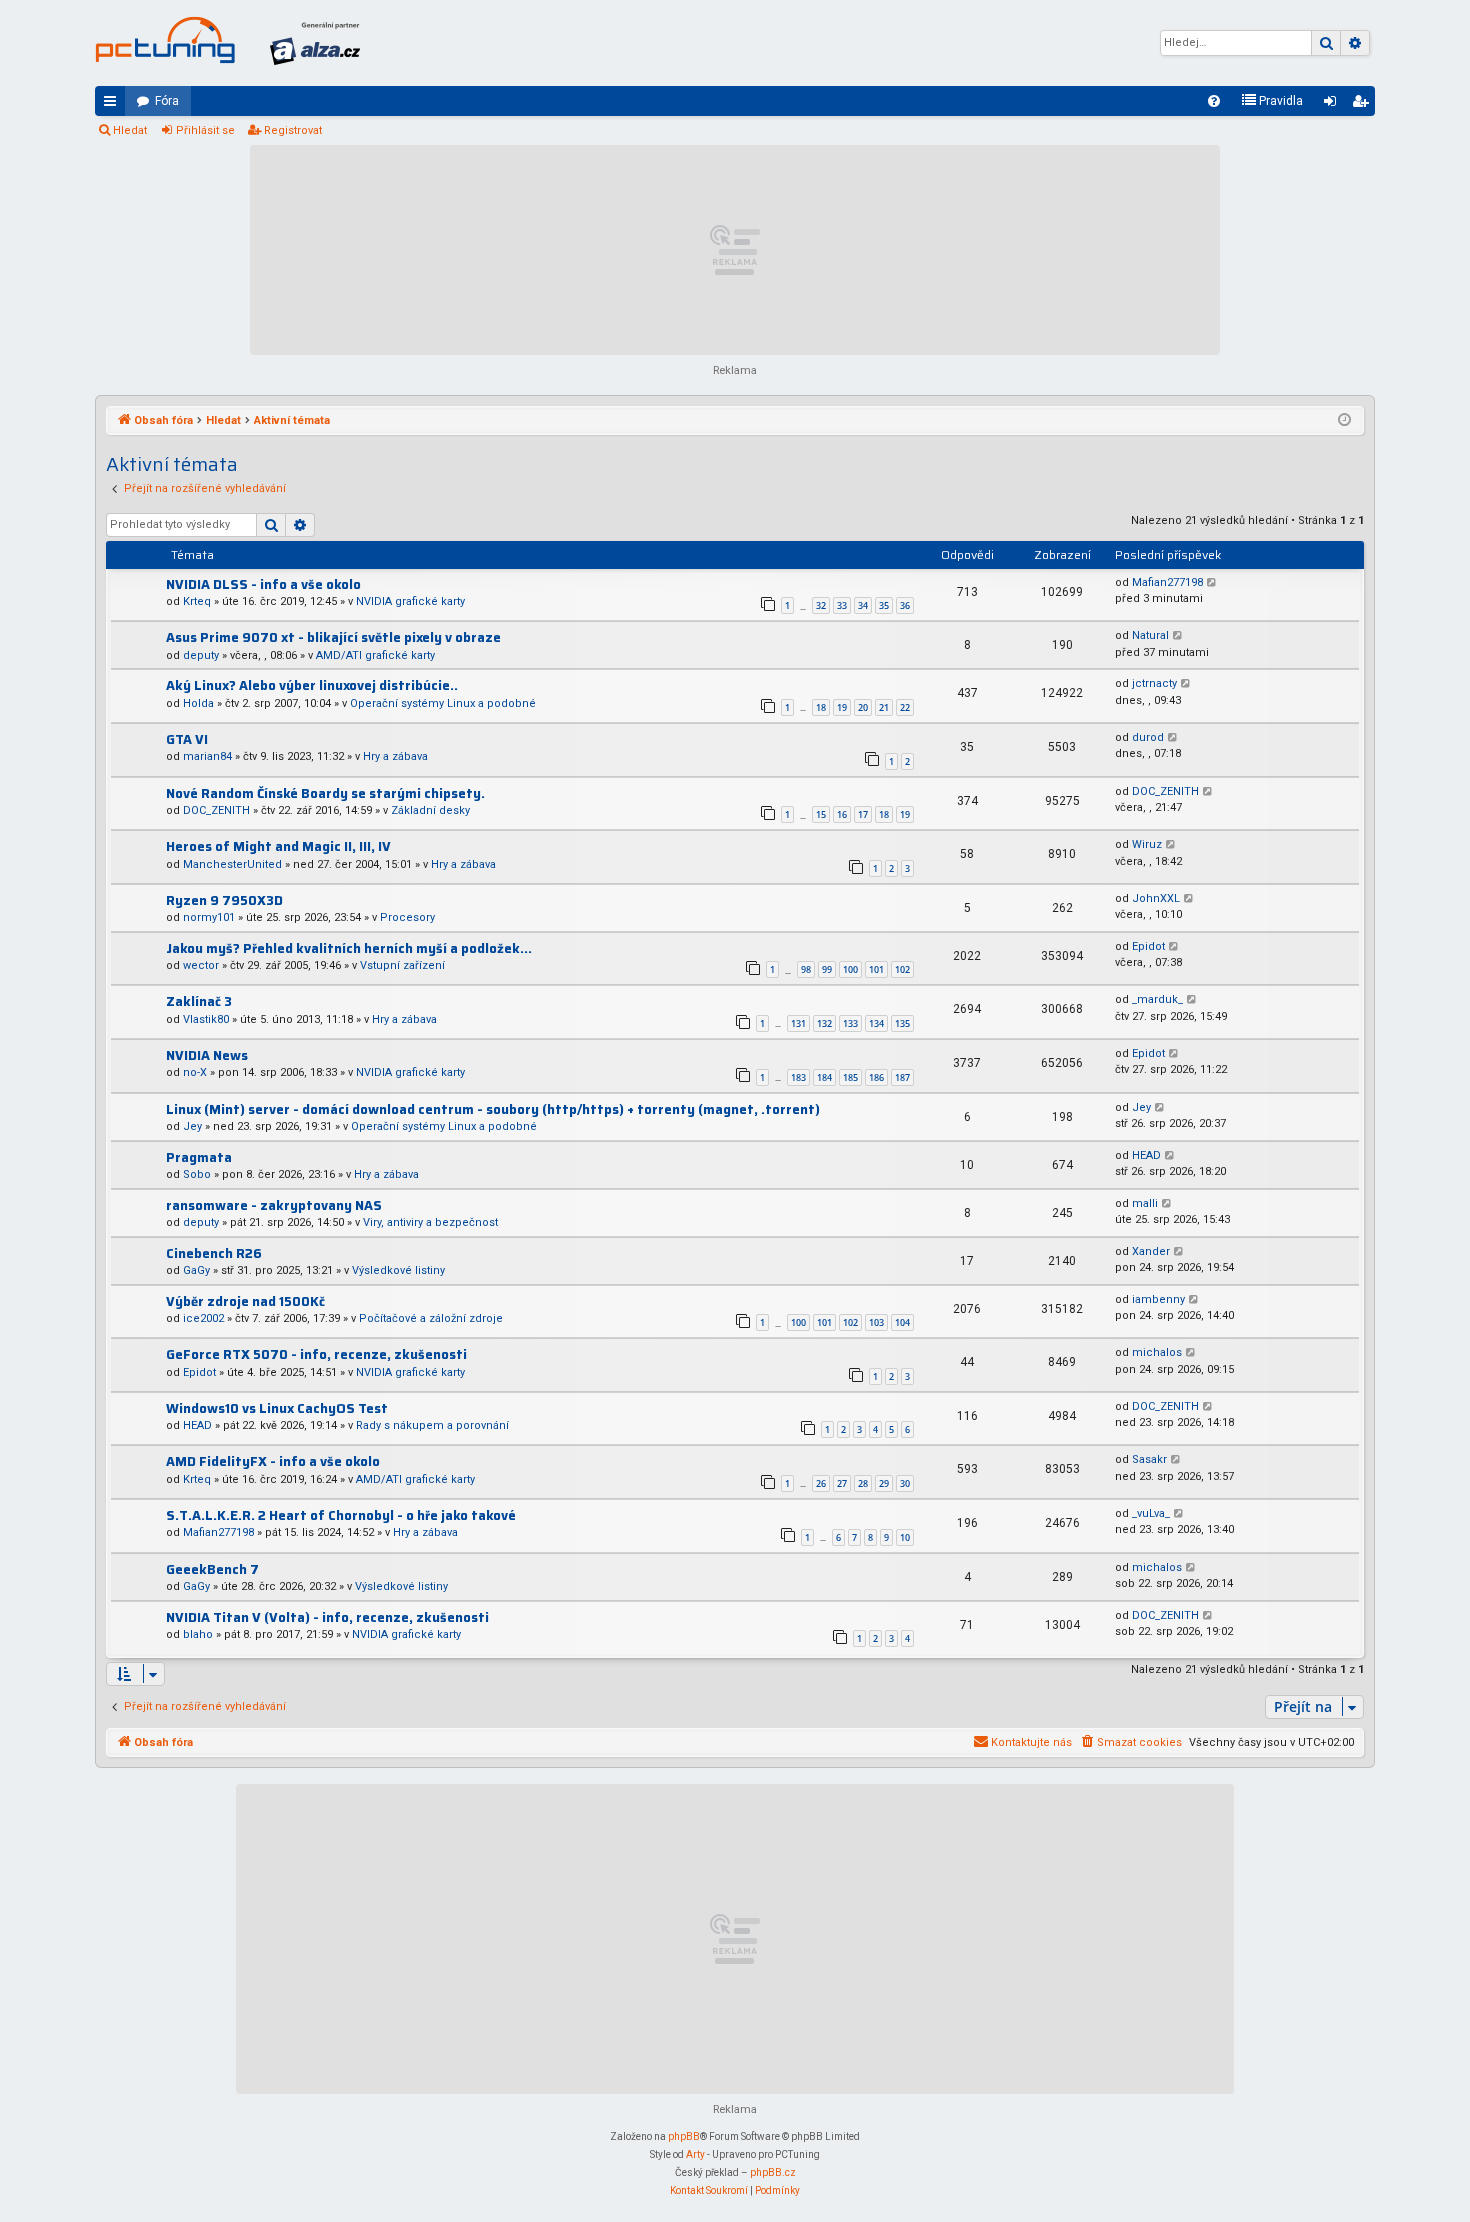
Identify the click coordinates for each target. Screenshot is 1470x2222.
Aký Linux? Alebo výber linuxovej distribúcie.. (312, 685)
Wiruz (1147, 844)
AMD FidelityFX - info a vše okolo (273, 1461)
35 (884, 605)
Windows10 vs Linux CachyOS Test (277, 1408)
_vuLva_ (1151, 1513)
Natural (1150, 635)
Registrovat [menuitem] (1364, 105)
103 (876, 1322)
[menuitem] (1214, 101)
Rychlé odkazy (114, 105)
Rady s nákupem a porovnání (432, 1425)
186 (876, 1077)
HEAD (1146, 1155)
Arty (695, 2154)
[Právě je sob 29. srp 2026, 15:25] (1344, 421)
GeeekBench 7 (212, 1569)
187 (902, 1077)
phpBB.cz (773, 2172)
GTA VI (187, 739)
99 (827, 969)
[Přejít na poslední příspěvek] (1212, 583)
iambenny (1158, 1299)
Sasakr (1149, 1459)
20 (863, 707)
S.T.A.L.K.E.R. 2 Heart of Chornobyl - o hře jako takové (341, 1515)
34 (863, 605)
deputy (201, 655)
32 (821, 605)
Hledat (130, 130)
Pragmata (199, 1157)
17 (863, 814)
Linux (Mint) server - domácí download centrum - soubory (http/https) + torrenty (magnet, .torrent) (493, 1109)
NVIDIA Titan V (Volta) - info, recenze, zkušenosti (327, 1617)
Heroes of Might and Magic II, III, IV (278, 846)
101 (876, 969)
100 (850, 969)
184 (824, 1077)
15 (821, 814)
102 (902, 969)
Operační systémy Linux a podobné (443, 703)
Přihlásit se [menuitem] (1334, 105)
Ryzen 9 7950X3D (224, 900)
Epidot (1148, 946)
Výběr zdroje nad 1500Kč (245, 1301)
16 (842, 814)
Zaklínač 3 (199, 1001)
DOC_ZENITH (216, 810)
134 (876, 1023)
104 (902, 1322)
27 (842, 1483)
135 (902, 1023)
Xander (1151, 1251)
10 (905, 1537)
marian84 (207, 756)
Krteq (197, 601)
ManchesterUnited (232, 864)
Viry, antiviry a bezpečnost (430, 1222)
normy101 (209, 917)
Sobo (197, 1174)
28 (863, 1483)
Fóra (167, 101)
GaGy (196, 1270)
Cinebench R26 (214, 1253)
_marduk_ (1157, 999)
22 (905, 707)
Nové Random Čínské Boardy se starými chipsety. (325, 793)
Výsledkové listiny (398, 1270)
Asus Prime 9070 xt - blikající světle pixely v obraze (333, 637)
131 (798, 1023)
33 (842, 605)
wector (201, 965)
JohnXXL (1156, 898)
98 (806, 969)
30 (905, 1483)
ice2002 (203, 1318)
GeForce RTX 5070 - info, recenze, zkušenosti (316, 1354)
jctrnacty (1154, 683)
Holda (198, 703)
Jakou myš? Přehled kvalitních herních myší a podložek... (349, 948)
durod (1148, 737)
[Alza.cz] (315, 43)
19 (842, 707)
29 (884, 1483)
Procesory (407, 917)
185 (850, 1077)
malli (1145, 1203)
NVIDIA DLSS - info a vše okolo (263, 584)
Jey (192, 1126)
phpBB (684, 2136)
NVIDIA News (207, 1055)
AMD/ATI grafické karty (375, 655)
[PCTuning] (165, 40)
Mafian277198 (1167, 582)
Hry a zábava (395, 756)
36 (905, 605)
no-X (195, 1072)
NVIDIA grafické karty (410, 601)
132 (824, 1023)
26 (821, 1483)
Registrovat (293, 130)
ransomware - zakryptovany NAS (274, 1205)
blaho (198, 1634)
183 (798, 1077)
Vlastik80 (206, 1019)
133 (850, 1023)
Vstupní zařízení (402, 965)
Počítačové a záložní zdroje (431, 1318)
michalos (1157, 1352)
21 (884, 707)
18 (821, 707)
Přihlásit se (205, 130)
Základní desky (430, 810)
